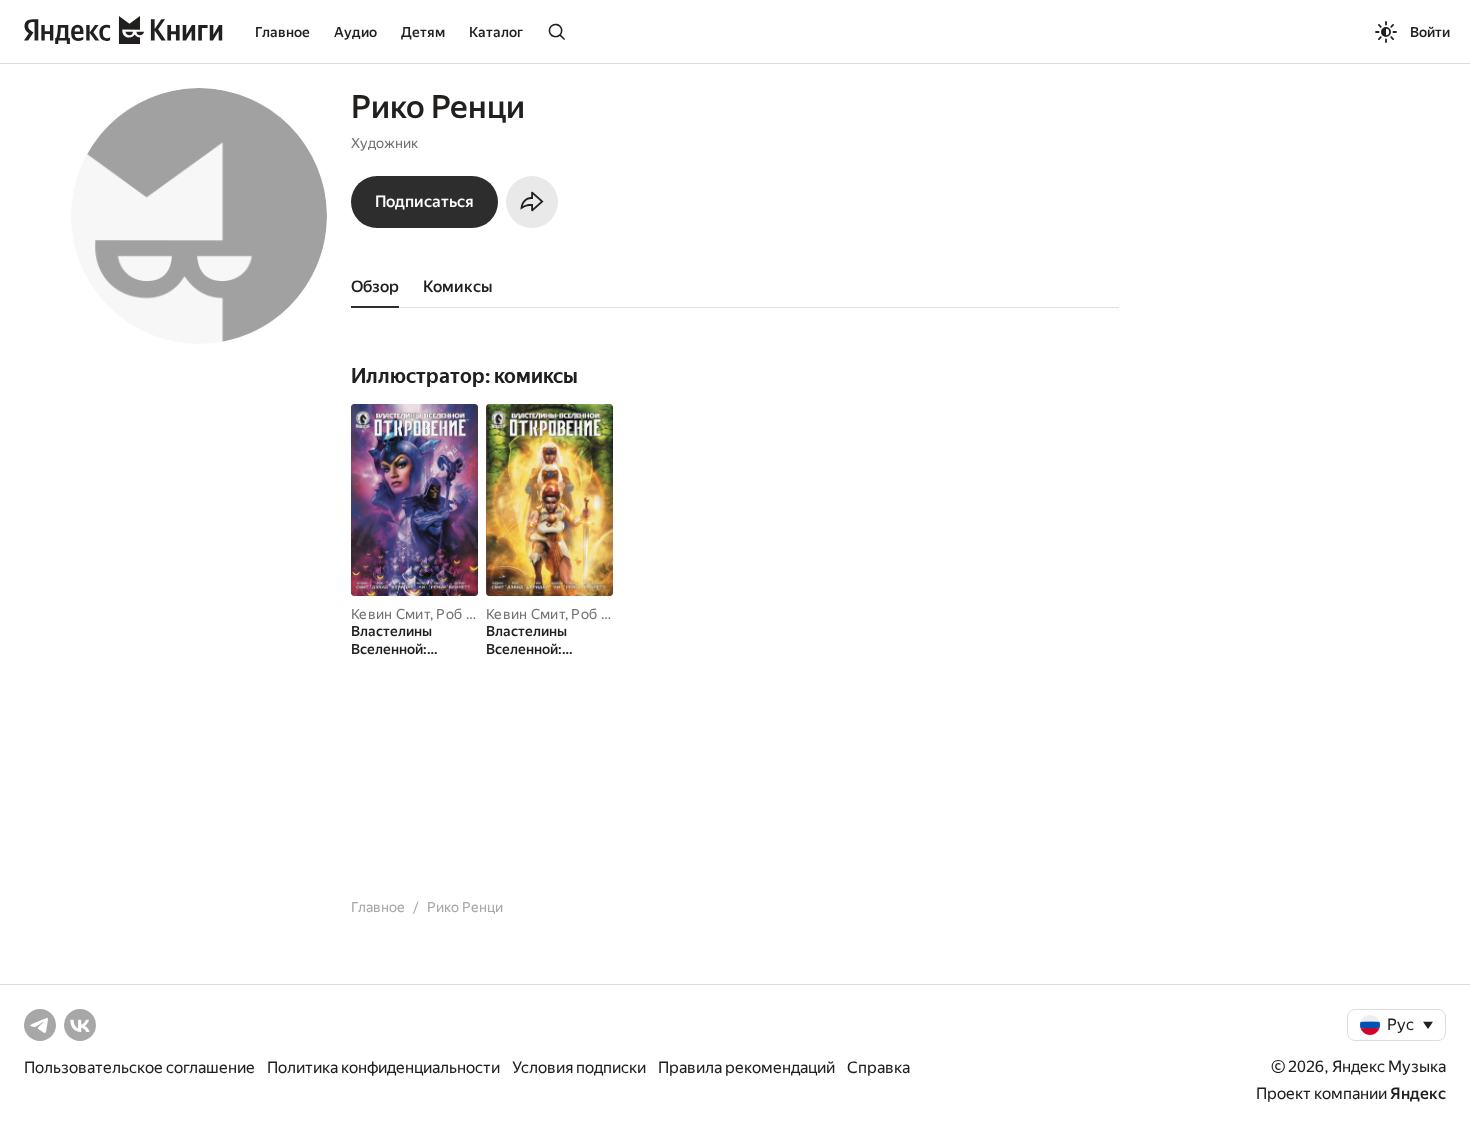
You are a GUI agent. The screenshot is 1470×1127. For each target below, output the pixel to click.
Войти (1430, 32)
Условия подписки (579, 1067)
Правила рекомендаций (746, 1067)
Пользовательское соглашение (139, 1067)
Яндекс (1418, 1093)
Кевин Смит (390, 614)
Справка (878, 1067)
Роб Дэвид (472, 614)
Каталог (496, 32)
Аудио (355, 32)
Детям (423, 32)
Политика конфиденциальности (383, 1067)
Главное (282, 32)
